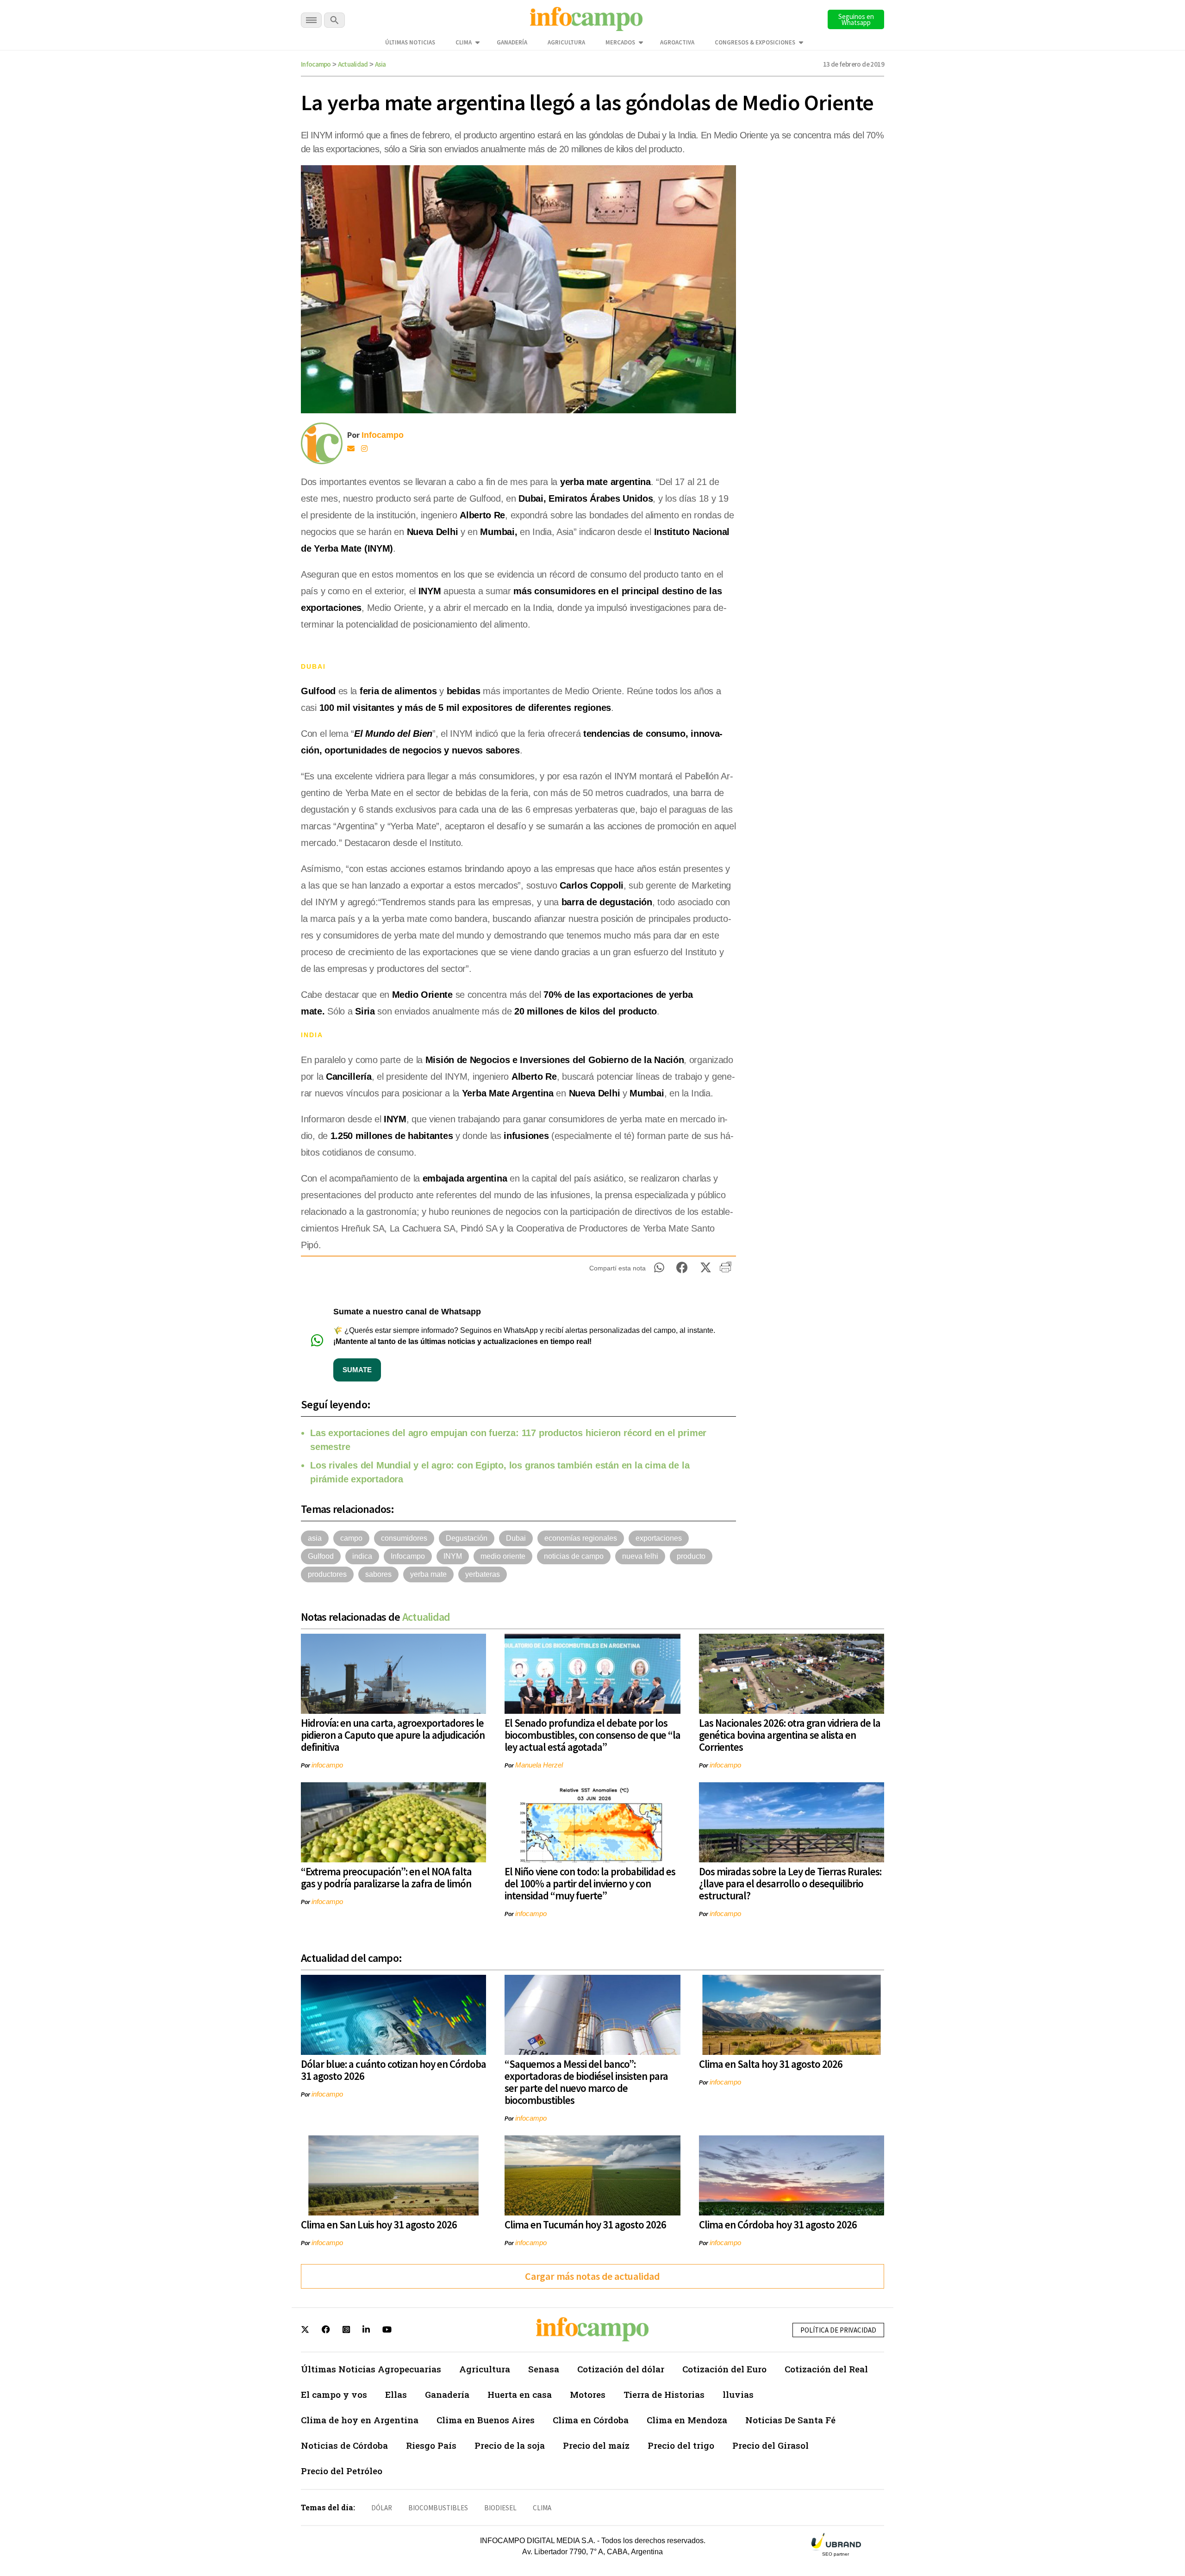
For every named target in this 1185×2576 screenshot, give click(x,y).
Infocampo (316, 64)
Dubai (516, 1538)
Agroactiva (677, 42)
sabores (378, 1574)
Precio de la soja (510, 2445)
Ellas (396, 2394)
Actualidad (353, 64)
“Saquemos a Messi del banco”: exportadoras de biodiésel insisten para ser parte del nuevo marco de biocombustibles (586, 2082)
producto (691, 1556)
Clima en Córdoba (591, 2420)
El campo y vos (334, 2394)
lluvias (738, 2394)
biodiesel (500, 2508)
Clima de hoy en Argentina (360, 2420)
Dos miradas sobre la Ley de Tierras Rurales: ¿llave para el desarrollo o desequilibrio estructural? (790, 1883)
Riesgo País (431, 2445)
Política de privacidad (838, 2330)
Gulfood (321, 1556)
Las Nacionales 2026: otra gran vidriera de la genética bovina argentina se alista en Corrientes (790, 1735)
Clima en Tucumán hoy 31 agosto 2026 (585, 2224)
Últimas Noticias (410, 42)
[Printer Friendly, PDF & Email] (726, 1270)
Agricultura (566, 42)
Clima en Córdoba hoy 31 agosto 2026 (778, 2224)
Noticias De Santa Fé (790, 2420)
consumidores (404, 1538)
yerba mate (428, 1574)
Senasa (544, 2369)
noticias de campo (574, 1556)
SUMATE (357, 1370)
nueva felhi (640, 1556)
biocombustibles (438, 2508)
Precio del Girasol (770, 2445)
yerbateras (483, 1574)
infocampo (327, 1765)
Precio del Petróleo (342, 2471)
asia (315, 1538)
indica (362, 1556)
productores (327, 1574)
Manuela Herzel (539, 1765)
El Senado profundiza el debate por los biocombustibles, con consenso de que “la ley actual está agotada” (592, 1735)
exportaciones (659, 1538)
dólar (382, 2508)
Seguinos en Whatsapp (856, 19)
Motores (588, 2394)
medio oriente (503, 1556)
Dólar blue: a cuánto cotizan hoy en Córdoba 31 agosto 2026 (393, 2070)
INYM (453, 1556)
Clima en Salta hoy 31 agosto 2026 (771, 2064)
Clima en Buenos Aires (486, 2420)
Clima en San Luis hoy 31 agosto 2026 (379, 2224)
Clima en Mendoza (687, 2420)
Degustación (467, 1538)
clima (542, 2508)
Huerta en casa (520, 2394)
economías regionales (581, 1538)
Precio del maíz (596, 2445)
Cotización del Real (826, 2369)
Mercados (620, 42)
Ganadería (512, 42)
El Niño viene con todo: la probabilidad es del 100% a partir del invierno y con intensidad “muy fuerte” (590, 1883)
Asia (380, 64)
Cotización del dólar (621, 2369)
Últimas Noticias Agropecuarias (371, 2369)
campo (351, 1538)
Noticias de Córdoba (344, 2445)
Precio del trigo (681, 2445)
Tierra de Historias (664, 2394)
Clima (464, 42)
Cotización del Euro (724, 2369)
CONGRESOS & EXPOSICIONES (755, 42)
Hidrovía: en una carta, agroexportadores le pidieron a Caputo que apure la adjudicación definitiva (393, 1735)
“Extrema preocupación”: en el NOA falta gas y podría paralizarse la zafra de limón (386, 1877)
